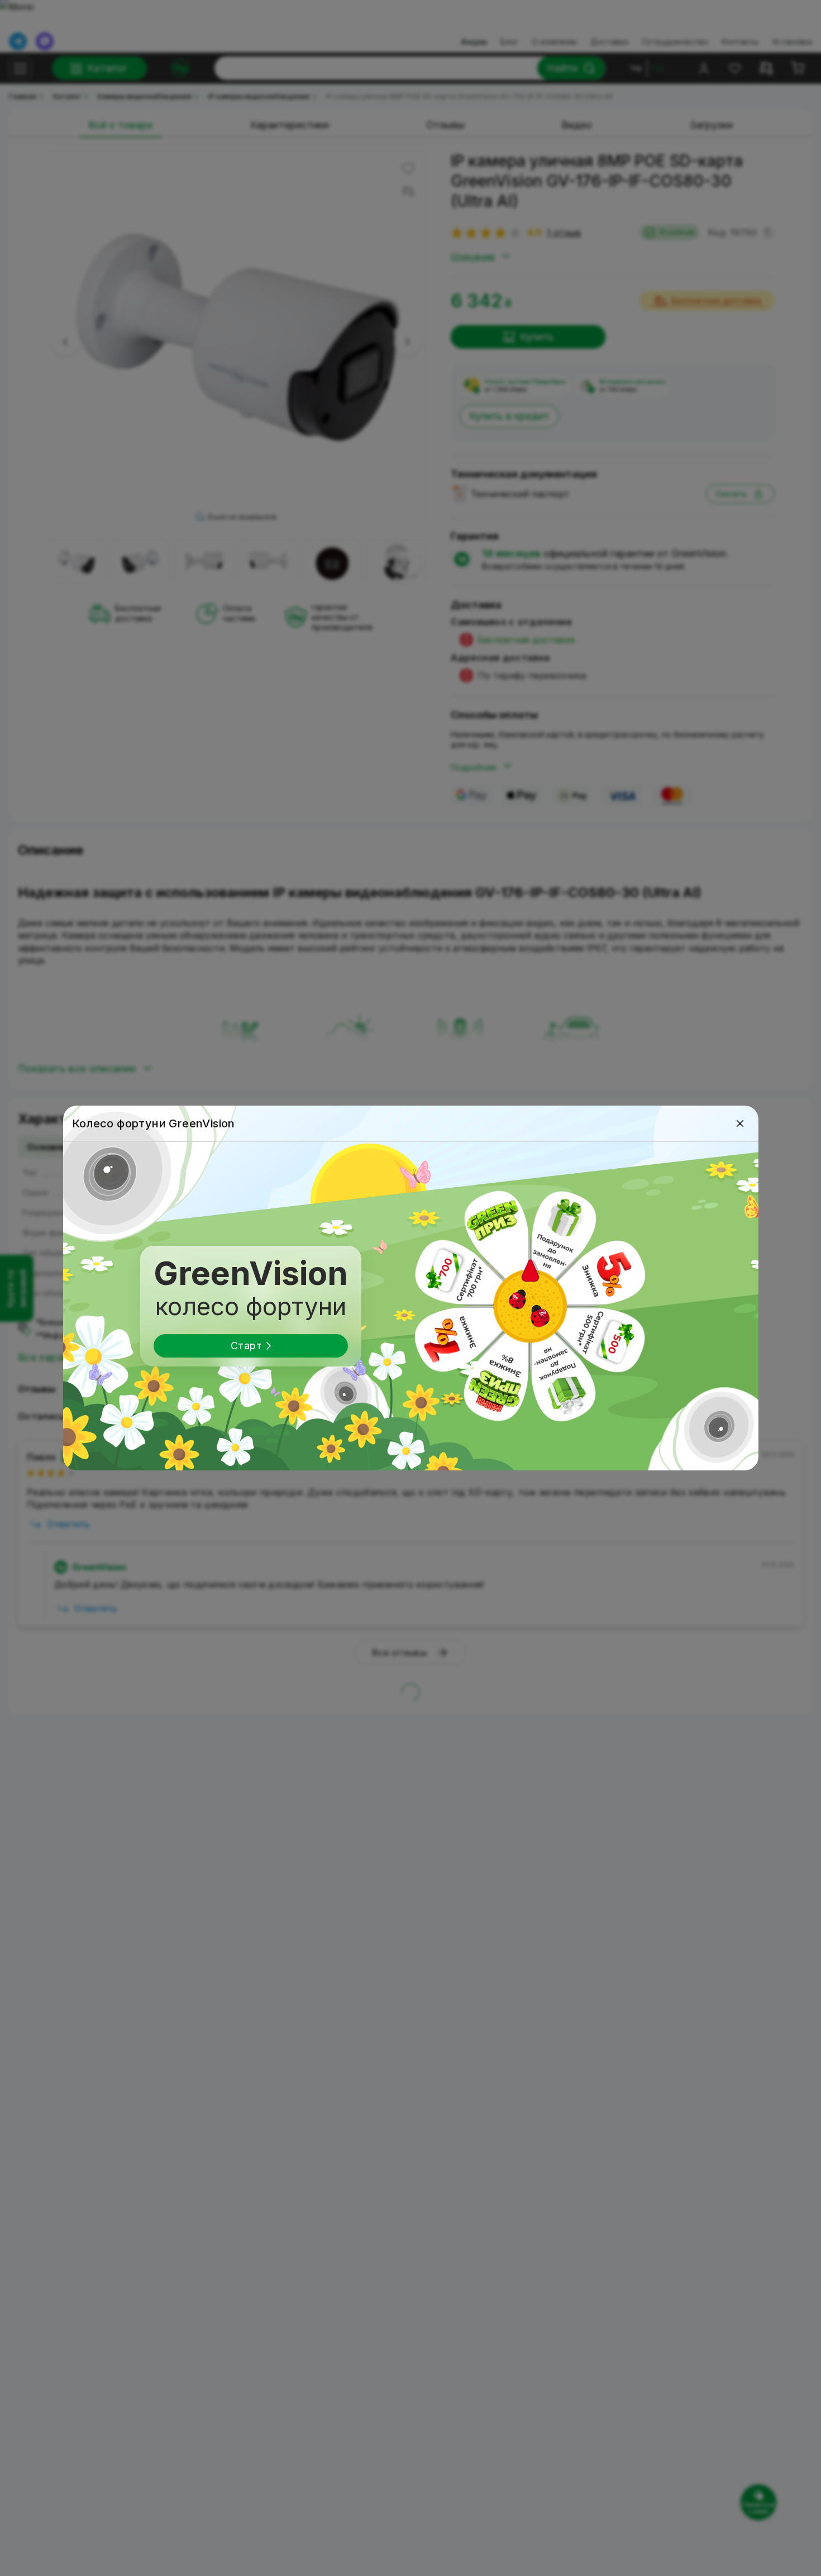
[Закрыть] (740, 1123)
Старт (246, 1346)
